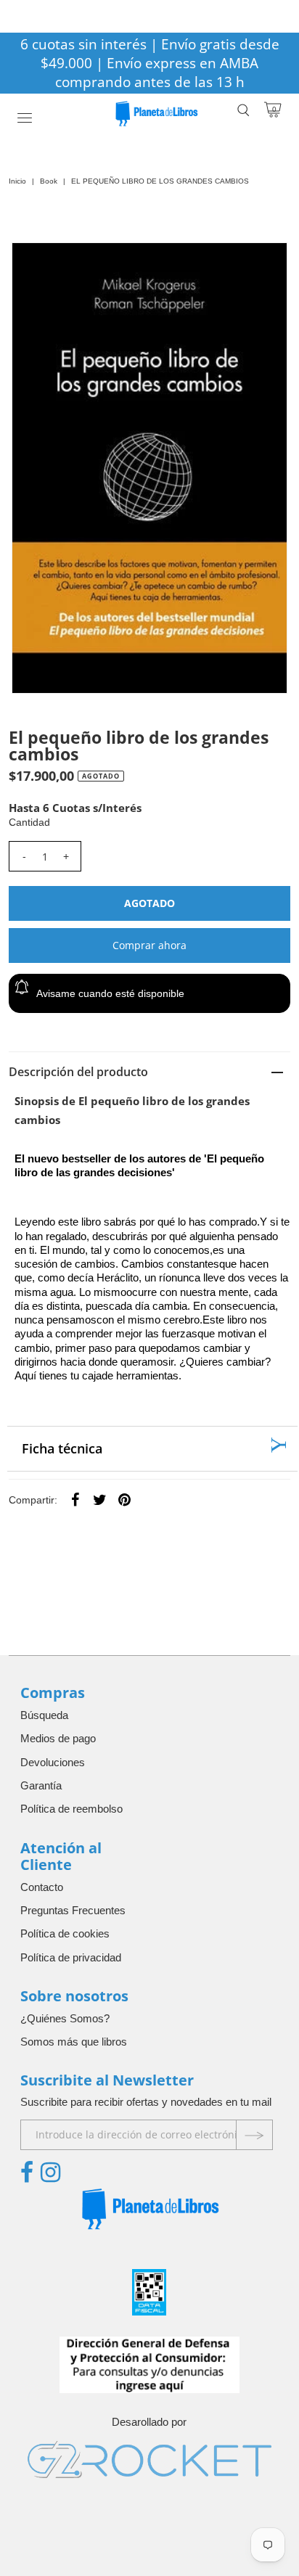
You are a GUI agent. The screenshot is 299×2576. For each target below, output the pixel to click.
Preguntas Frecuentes (73, 1910)
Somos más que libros (74, 2042)
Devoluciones (53, 1762)
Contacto (42, 1887)
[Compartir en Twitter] (99, 1499)
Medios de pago (58, 1738)
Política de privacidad (71, 1957)
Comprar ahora (149, 945)
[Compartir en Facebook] (75, 1499)
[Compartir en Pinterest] (124, 1499)
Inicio (17, 181)
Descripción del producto (78, 1072)
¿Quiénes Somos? (65, 2018)
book (49, 181)
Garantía (41, 1785)
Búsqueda (44, 1715)
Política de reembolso (71, 1809)
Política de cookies (65, 1933)
